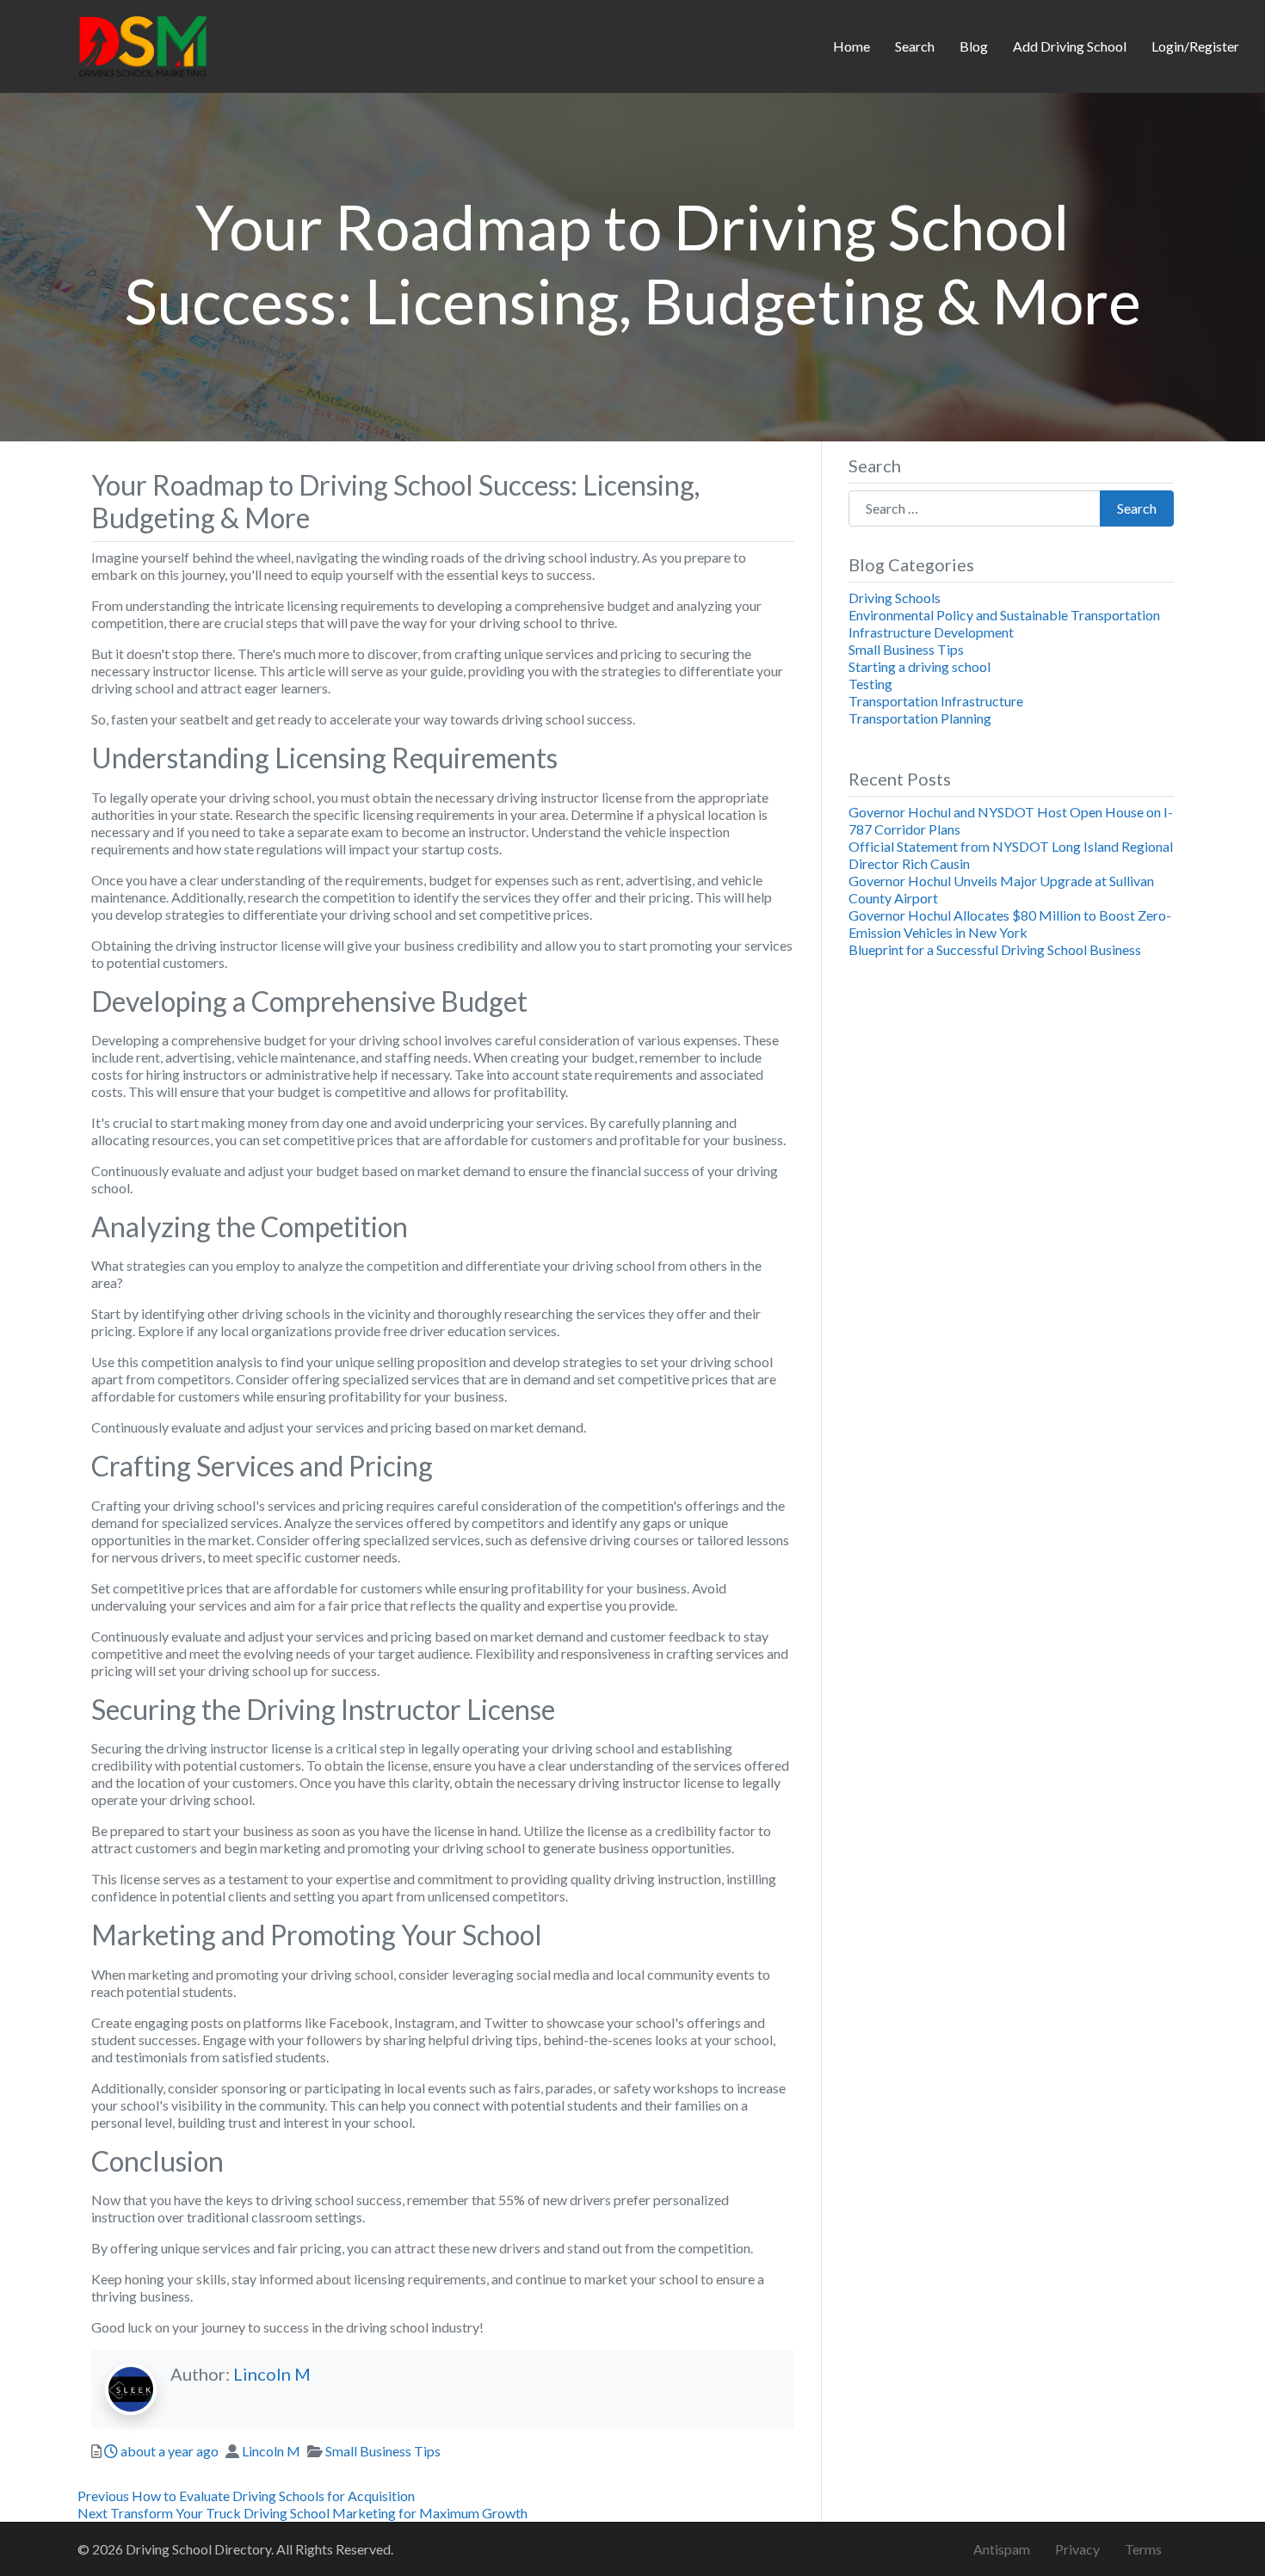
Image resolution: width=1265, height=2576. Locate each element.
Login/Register (1195, 46)
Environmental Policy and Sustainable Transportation (1004, 615)
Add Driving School (1070, 46)
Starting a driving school (919, 666)
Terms (1143, 2549)
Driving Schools (895, 598)
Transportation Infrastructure (936, 701)
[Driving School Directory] (143, 44)
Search (915, 46)
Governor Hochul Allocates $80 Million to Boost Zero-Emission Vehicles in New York (1010, 924)
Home (852, 46)
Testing (870, 684)
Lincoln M (272, 2374)
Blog (974, 46)
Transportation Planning (920, 718)
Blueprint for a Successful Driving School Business (995, 949)
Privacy (1077, 2549)
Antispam (1002, 2549)
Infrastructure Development (931, 632)
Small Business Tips (383, 2451)
